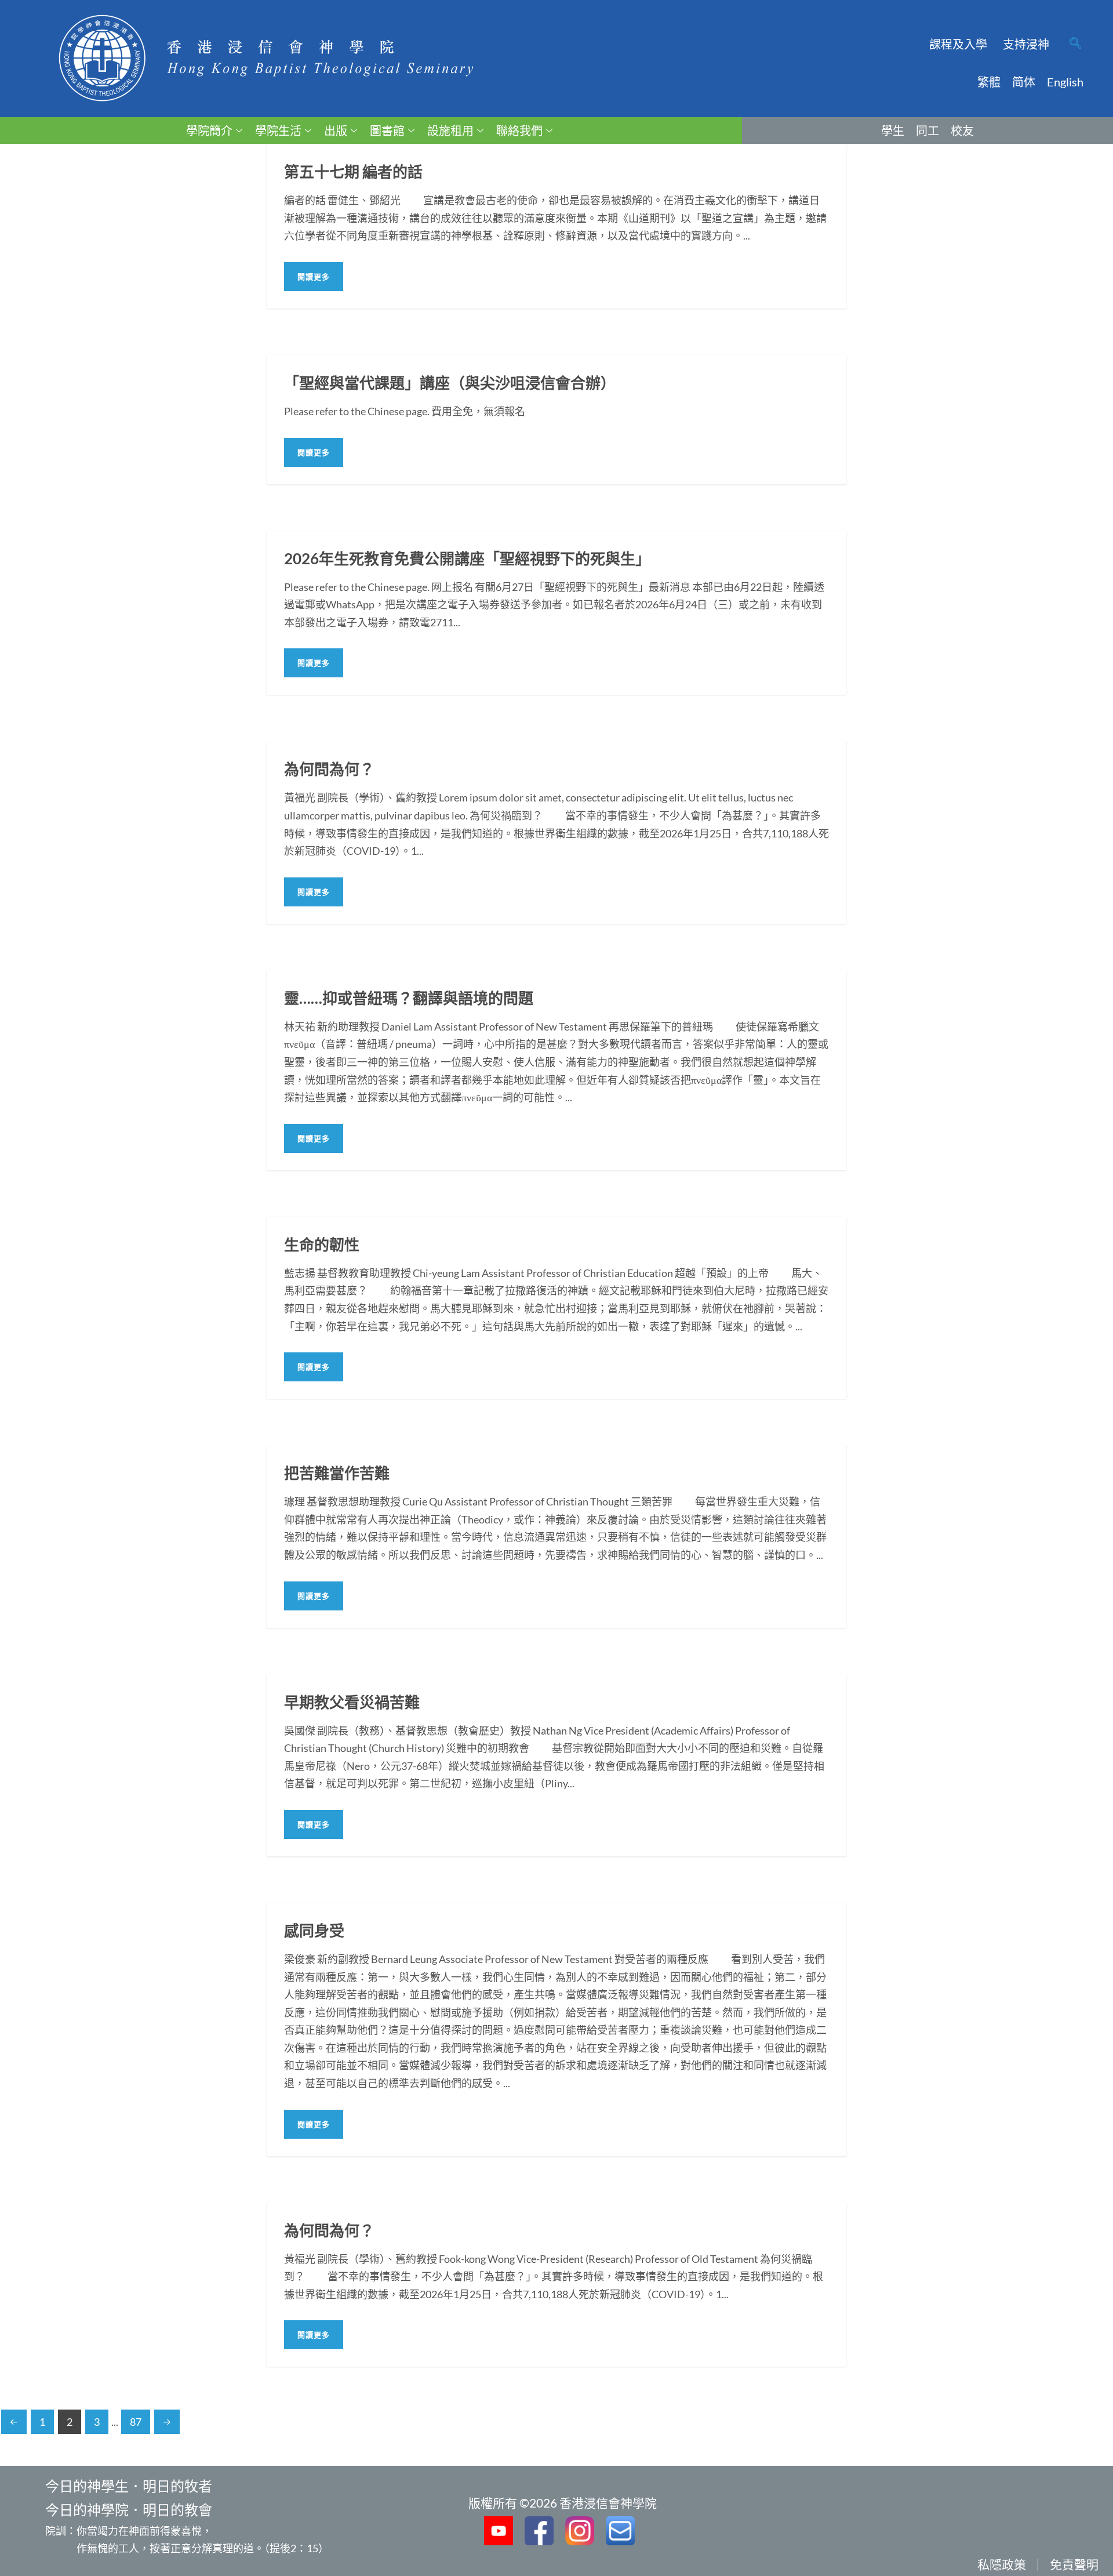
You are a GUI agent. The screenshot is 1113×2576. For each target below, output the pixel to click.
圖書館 (387, 130)
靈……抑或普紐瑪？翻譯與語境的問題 (409, 998)
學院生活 (278, 130)
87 (136, 2422)
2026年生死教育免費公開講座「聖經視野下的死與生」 (467, 558)
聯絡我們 (519, 130)
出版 (336, 130)
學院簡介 (209, 130)
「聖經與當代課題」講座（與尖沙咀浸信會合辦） (450, 383)
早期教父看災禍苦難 (352, 1702)
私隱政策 (1002, 2564)
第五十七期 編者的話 (353, 172)
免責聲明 (1074, 2564)
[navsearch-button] (1075, 44)
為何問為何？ (329, 769)
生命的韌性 (322, 1245)
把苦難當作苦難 (337, 1473)
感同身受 (314, 1931)
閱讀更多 (314, 277)
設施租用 (450, 130)
